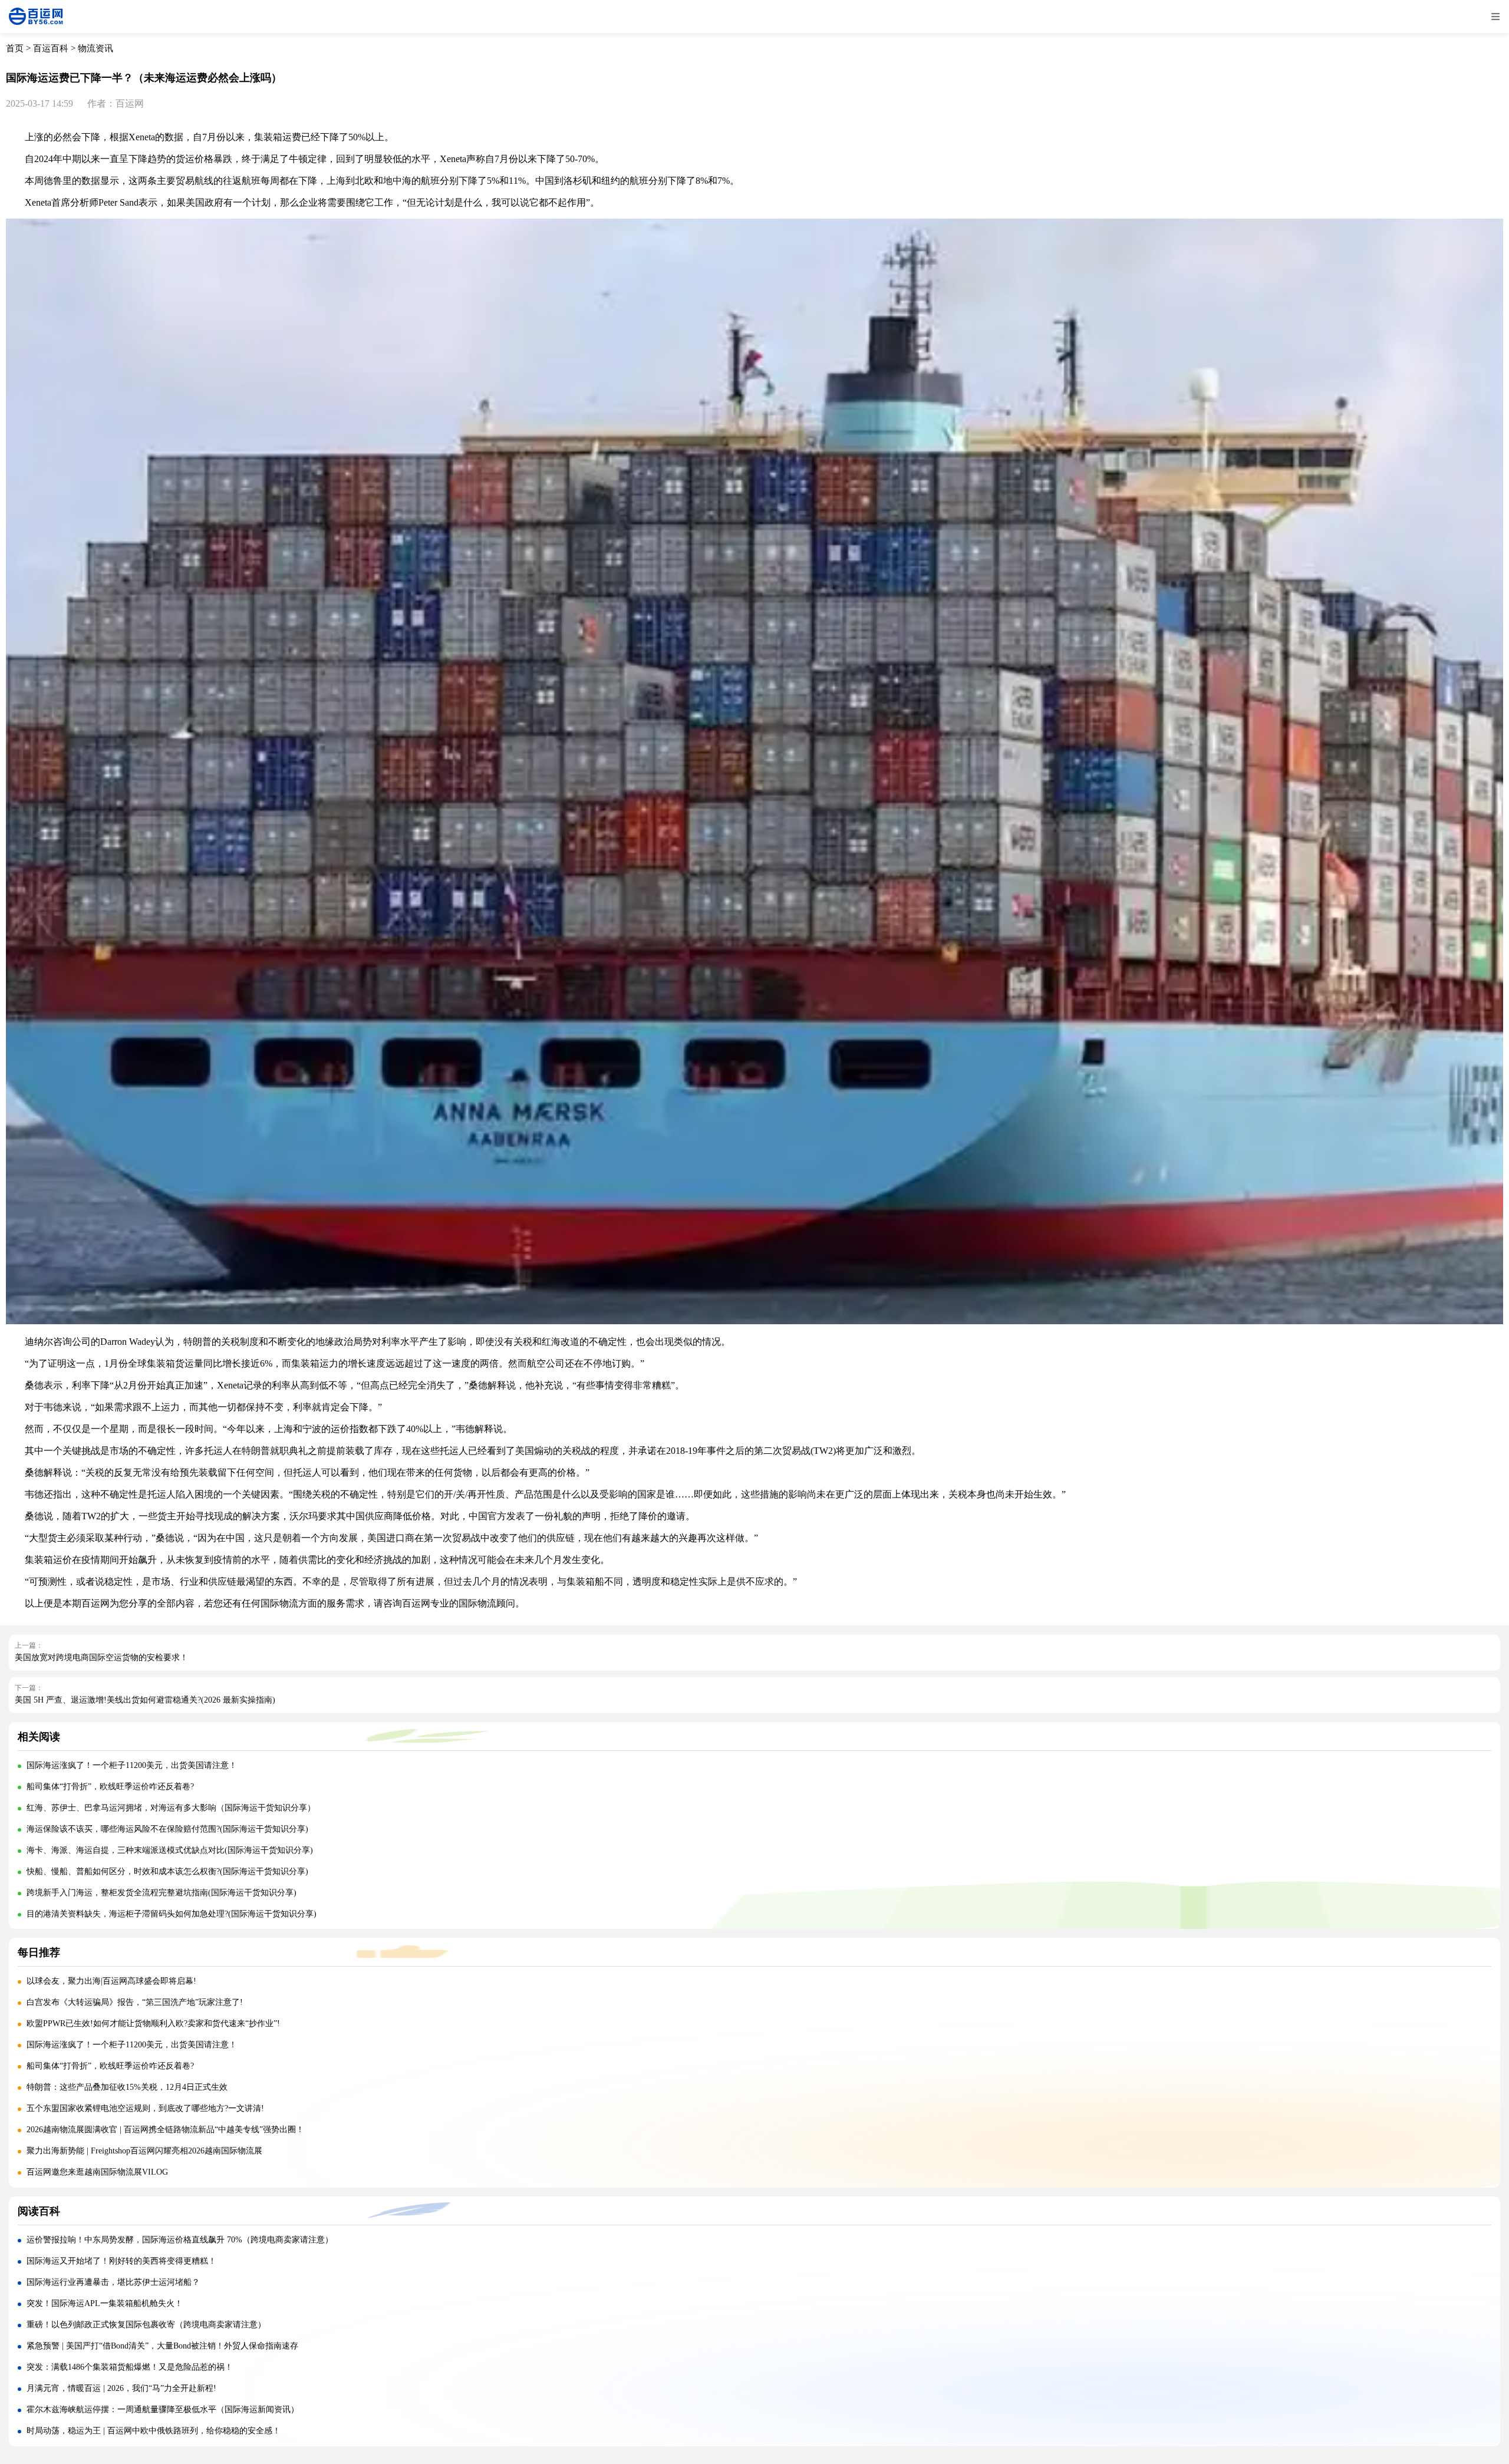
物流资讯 (95, 48)
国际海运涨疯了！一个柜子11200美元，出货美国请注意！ (132, 1765)
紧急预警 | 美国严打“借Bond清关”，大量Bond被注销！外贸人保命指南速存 (162, 2346)
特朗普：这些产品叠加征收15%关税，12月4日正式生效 (127, 2087)
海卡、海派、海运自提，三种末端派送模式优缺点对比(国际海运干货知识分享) (170, 1850)
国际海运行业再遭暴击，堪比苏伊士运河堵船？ (113, 2282)
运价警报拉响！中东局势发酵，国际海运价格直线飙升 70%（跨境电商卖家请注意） (180, 2240)
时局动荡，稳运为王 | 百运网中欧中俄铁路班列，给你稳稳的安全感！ (154, 2431)
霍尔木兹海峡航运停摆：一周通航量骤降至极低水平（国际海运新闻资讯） (163, 2409)
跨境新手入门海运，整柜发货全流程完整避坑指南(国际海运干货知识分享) (162, 1893)
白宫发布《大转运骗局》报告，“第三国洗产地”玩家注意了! (135, 2002)
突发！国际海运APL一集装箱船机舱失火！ (105, 2303)
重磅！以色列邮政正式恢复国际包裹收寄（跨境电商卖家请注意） (146, 2325)
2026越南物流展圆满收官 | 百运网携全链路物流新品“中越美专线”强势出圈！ (165, 2130)
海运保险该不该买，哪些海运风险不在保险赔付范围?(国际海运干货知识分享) (167, 1829)
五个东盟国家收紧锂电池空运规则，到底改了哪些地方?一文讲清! (145, 2108)
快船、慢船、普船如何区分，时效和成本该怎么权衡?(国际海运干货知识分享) (167, 1871)
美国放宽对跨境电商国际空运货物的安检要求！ (101, 1657)
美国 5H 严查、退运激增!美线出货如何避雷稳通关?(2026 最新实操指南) (145, 1700)
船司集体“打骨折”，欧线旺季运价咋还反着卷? (110, 1787)
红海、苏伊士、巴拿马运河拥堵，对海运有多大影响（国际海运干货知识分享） (171, 1808)
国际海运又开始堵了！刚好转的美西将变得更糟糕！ (121, 2261)
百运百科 (51, 48)
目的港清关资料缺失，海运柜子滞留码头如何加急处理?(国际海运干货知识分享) (172, 1914)
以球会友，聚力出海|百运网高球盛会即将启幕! (111, 1981)
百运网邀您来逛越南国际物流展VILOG (97, 2172)
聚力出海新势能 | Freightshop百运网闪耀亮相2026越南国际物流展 (144, 2151)
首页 (15, 48)
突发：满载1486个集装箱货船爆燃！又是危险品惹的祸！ (130, 2367)
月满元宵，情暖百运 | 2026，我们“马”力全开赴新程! (121, 2388)
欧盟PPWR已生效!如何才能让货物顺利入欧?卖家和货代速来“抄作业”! (153, 2023)
